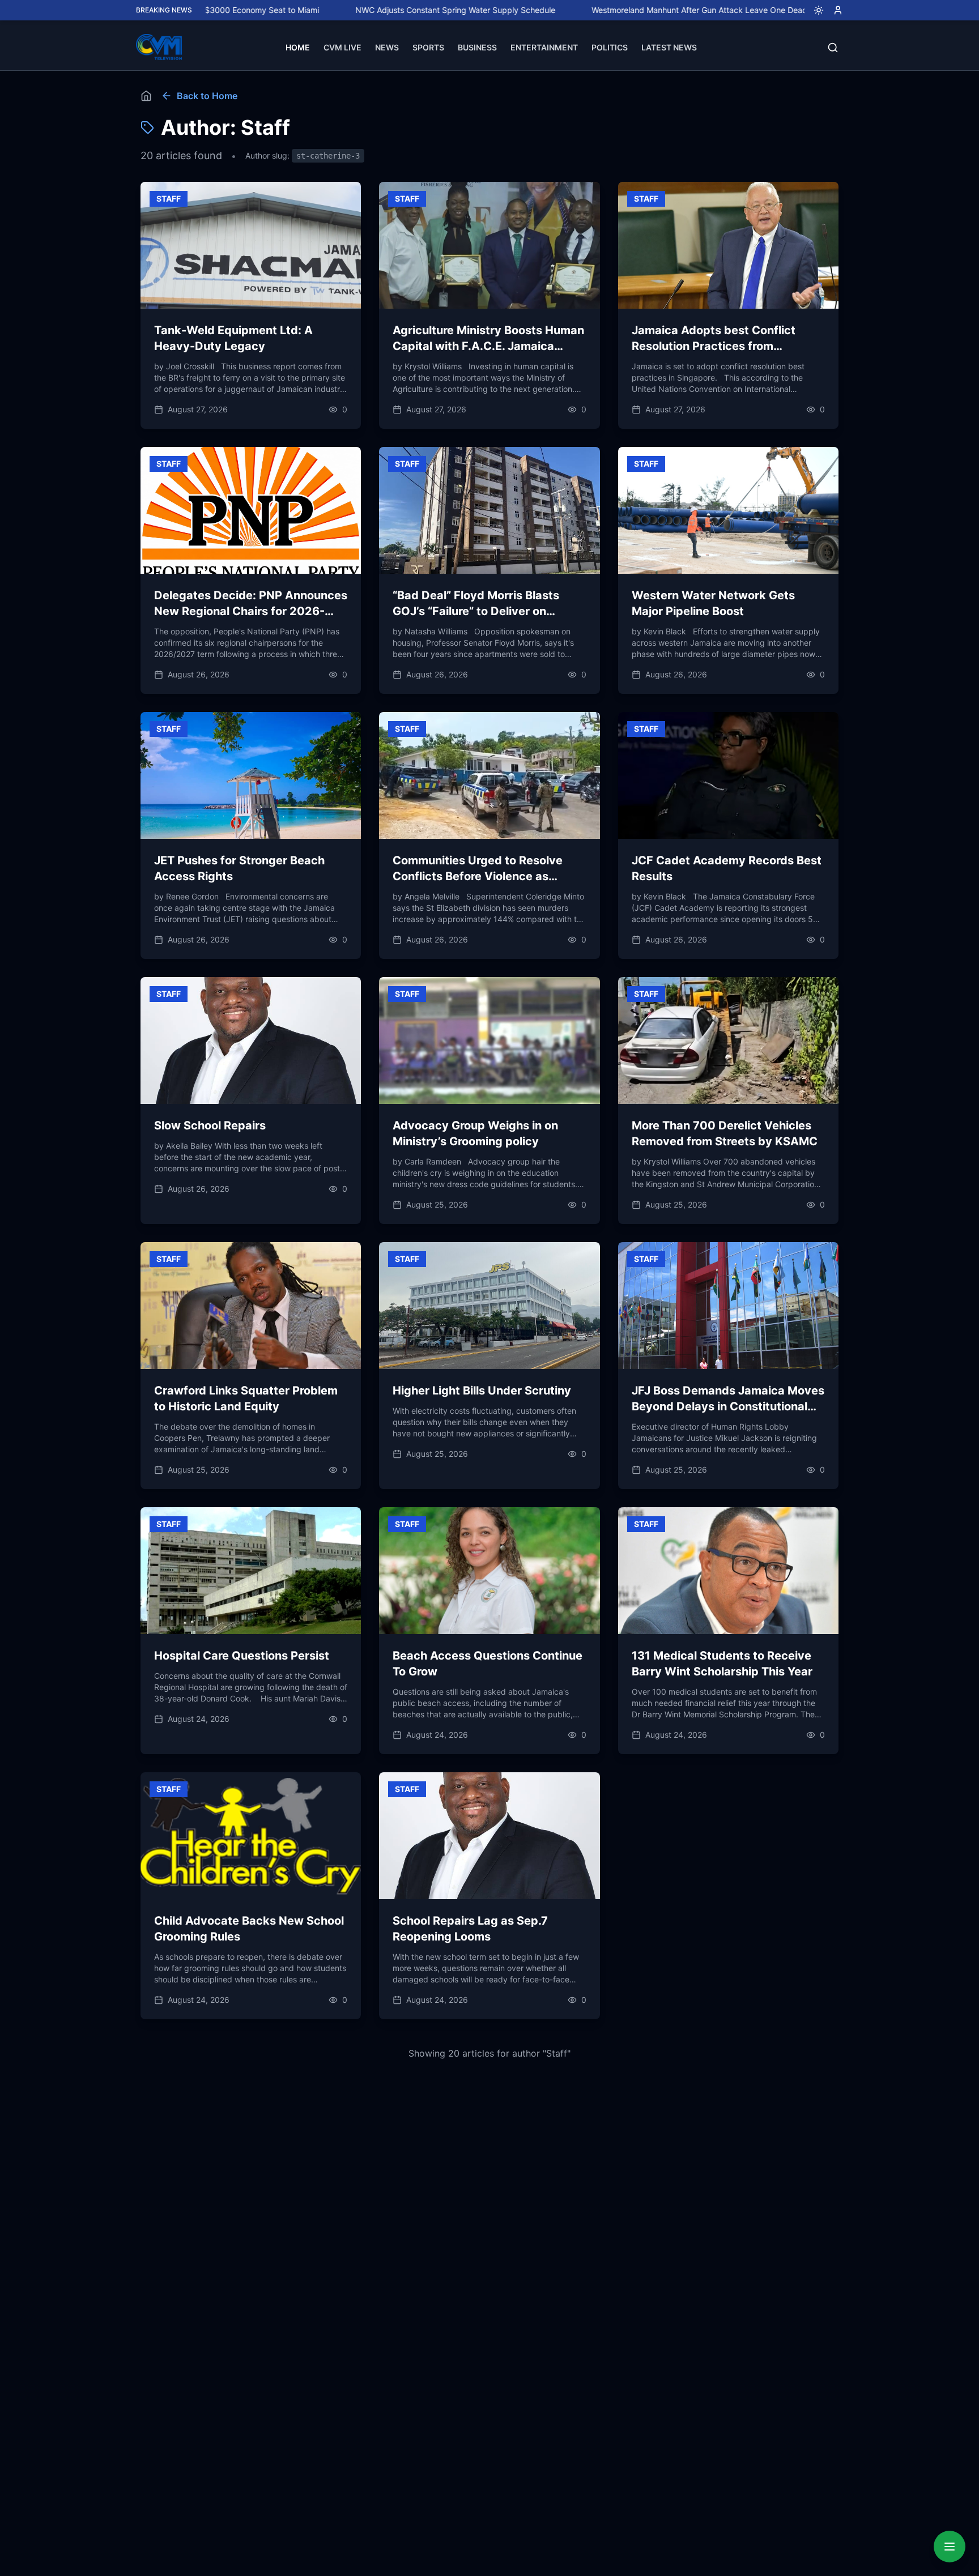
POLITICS (610, 47)
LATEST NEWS (669, 47)
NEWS (387, 47)
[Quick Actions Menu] (950, 2547)
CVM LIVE (342, 47)
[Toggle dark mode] (814, 10)
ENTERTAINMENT (544, 47)
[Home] (146, 96)
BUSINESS (477, 47)
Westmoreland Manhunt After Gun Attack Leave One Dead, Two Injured (633, 10)
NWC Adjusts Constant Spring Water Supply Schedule (365, 10)
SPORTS (428, 47)
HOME (298, 47)
